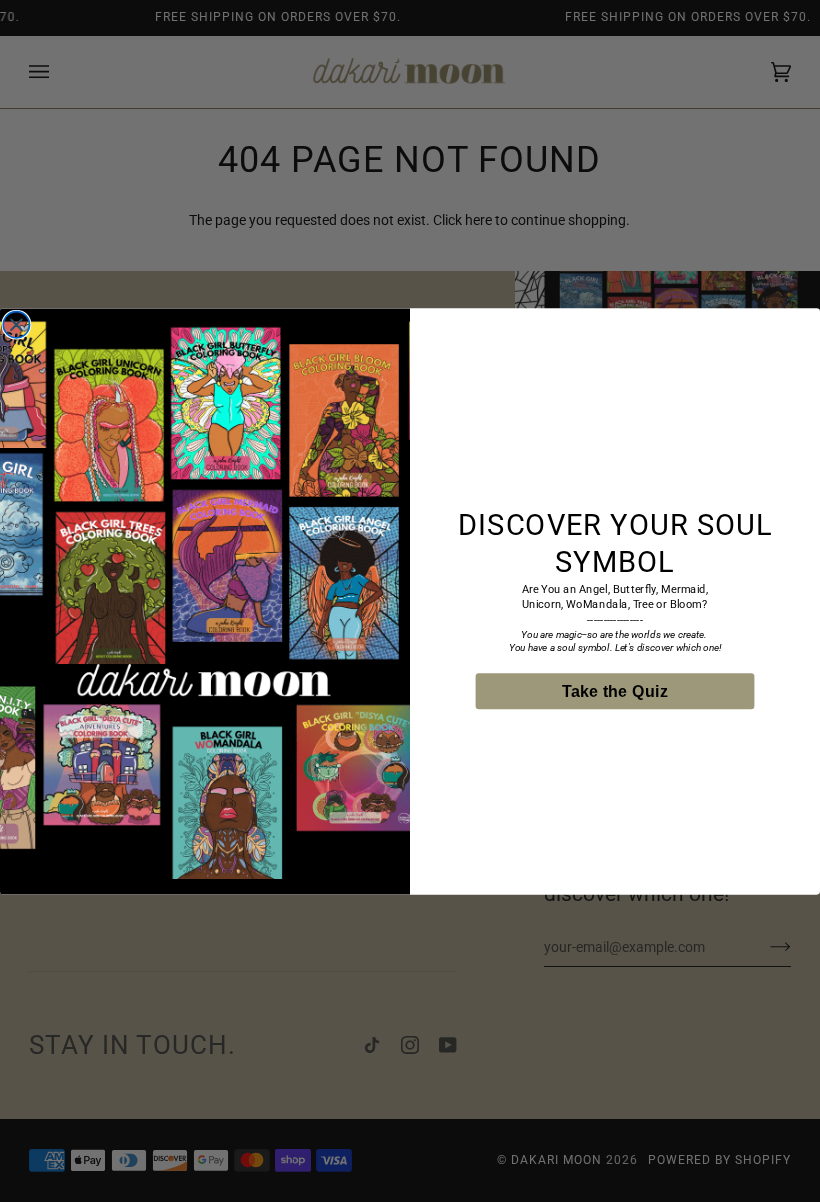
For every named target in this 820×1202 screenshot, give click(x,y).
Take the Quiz (615, 691)
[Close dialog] (16, 324)
